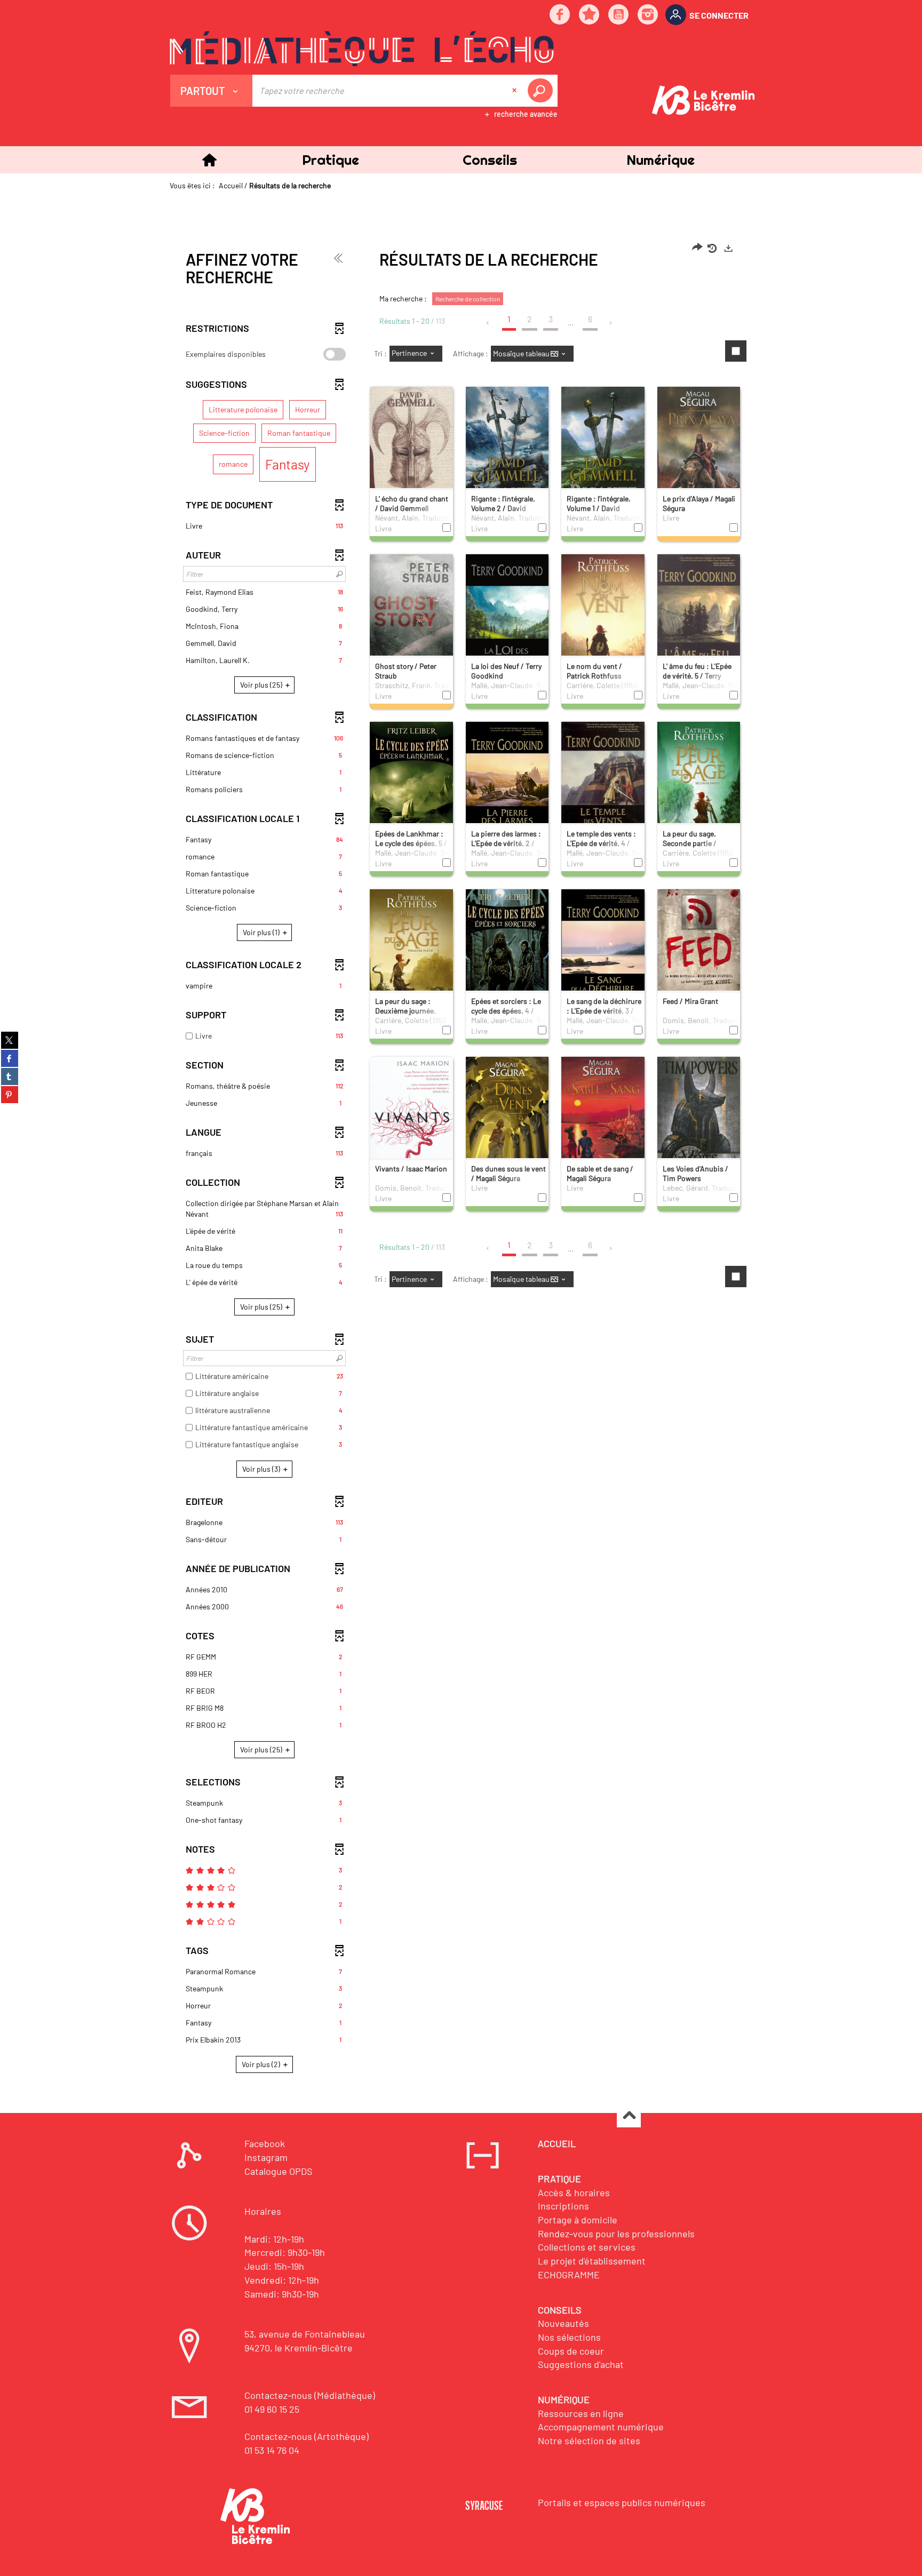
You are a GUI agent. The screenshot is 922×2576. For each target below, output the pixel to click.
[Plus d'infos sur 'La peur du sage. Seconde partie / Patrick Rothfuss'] (699, 786)
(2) (262, 2064)
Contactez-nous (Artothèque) (307, 2436)
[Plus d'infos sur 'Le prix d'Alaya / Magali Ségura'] (699, 452)
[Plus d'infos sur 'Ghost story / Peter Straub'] (411, 621)
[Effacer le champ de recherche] (515, 91)
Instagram (266, 2157)
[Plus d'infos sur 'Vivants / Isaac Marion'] (411, 1120)
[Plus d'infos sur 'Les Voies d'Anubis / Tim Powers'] (699, 1123)
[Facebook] (560, 15)
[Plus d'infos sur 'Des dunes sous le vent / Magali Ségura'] (507, 1121)
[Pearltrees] (590, 15)
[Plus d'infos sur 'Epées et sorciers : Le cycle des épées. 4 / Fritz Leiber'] (507, 957)
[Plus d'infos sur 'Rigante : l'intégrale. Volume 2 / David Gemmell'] (507, 454)
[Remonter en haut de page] (629, 2116)
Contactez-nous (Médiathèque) (310, 2395)
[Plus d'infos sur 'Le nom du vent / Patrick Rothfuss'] (603, 621)
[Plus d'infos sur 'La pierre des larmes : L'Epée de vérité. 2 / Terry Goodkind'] (507, 786)
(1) (262, 932)
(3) (262, 1469)
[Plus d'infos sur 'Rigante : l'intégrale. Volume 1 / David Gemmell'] (603, 452)
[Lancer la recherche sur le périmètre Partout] (542, 91)
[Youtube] (619, 15)
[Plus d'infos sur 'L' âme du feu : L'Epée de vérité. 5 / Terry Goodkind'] (699, 621)
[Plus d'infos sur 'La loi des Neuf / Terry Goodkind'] (507, 619)
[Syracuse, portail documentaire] (362, 49)
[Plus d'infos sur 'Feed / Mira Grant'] (699, 954)
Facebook (265, 2143)
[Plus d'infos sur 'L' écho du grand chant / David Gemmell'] (411, 453)
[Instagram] (648, 15)
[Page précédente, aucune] (488, 323)
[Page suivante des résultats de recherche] (611, 323)
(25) (262, 685)
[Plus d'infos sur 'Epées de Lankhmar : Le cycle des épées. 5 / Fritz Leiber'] (411, 786)
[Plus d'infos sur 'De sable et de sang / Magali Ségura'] (603, 1124)
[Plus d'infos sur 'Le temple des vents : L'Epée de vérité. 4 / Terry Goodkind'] (603, 786)
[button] (330, 160)
